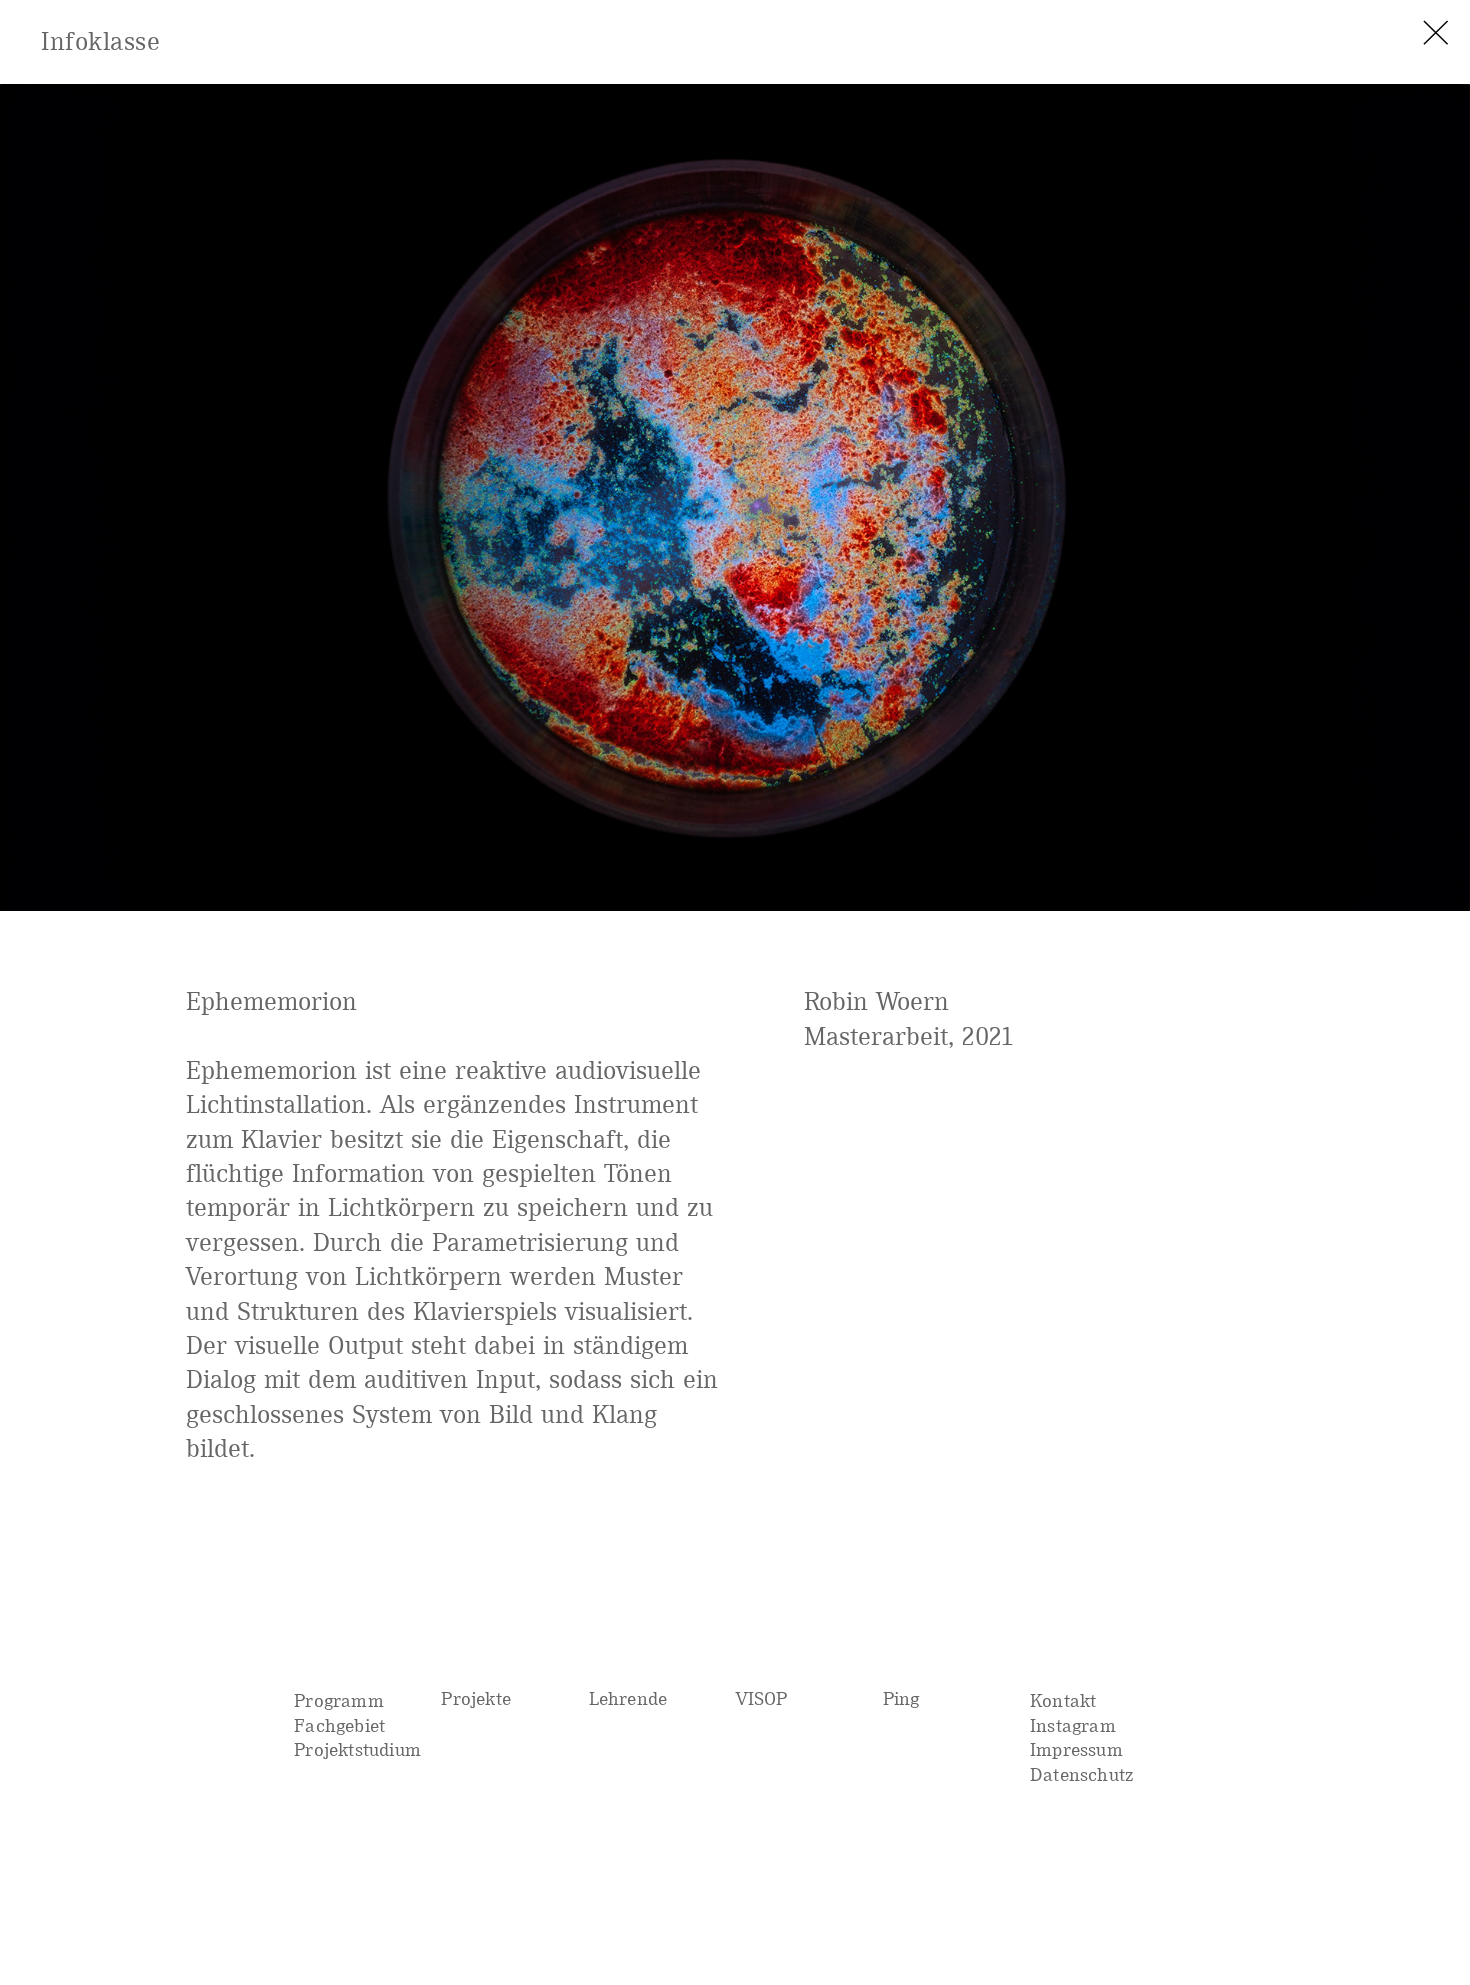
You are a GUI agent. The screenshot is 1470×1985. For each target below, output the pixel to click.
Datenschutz (1082, 1774)
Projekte (476, 1698)
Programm (339, 1700)
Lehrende (628, 1698)
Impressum (1076, 1749)
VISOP (762, 1698)
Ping (901, 1698)
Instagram (1073, 1725)
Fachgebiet (339, 1725)
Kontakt (1063, 1700)
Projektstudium (357, 1749)
